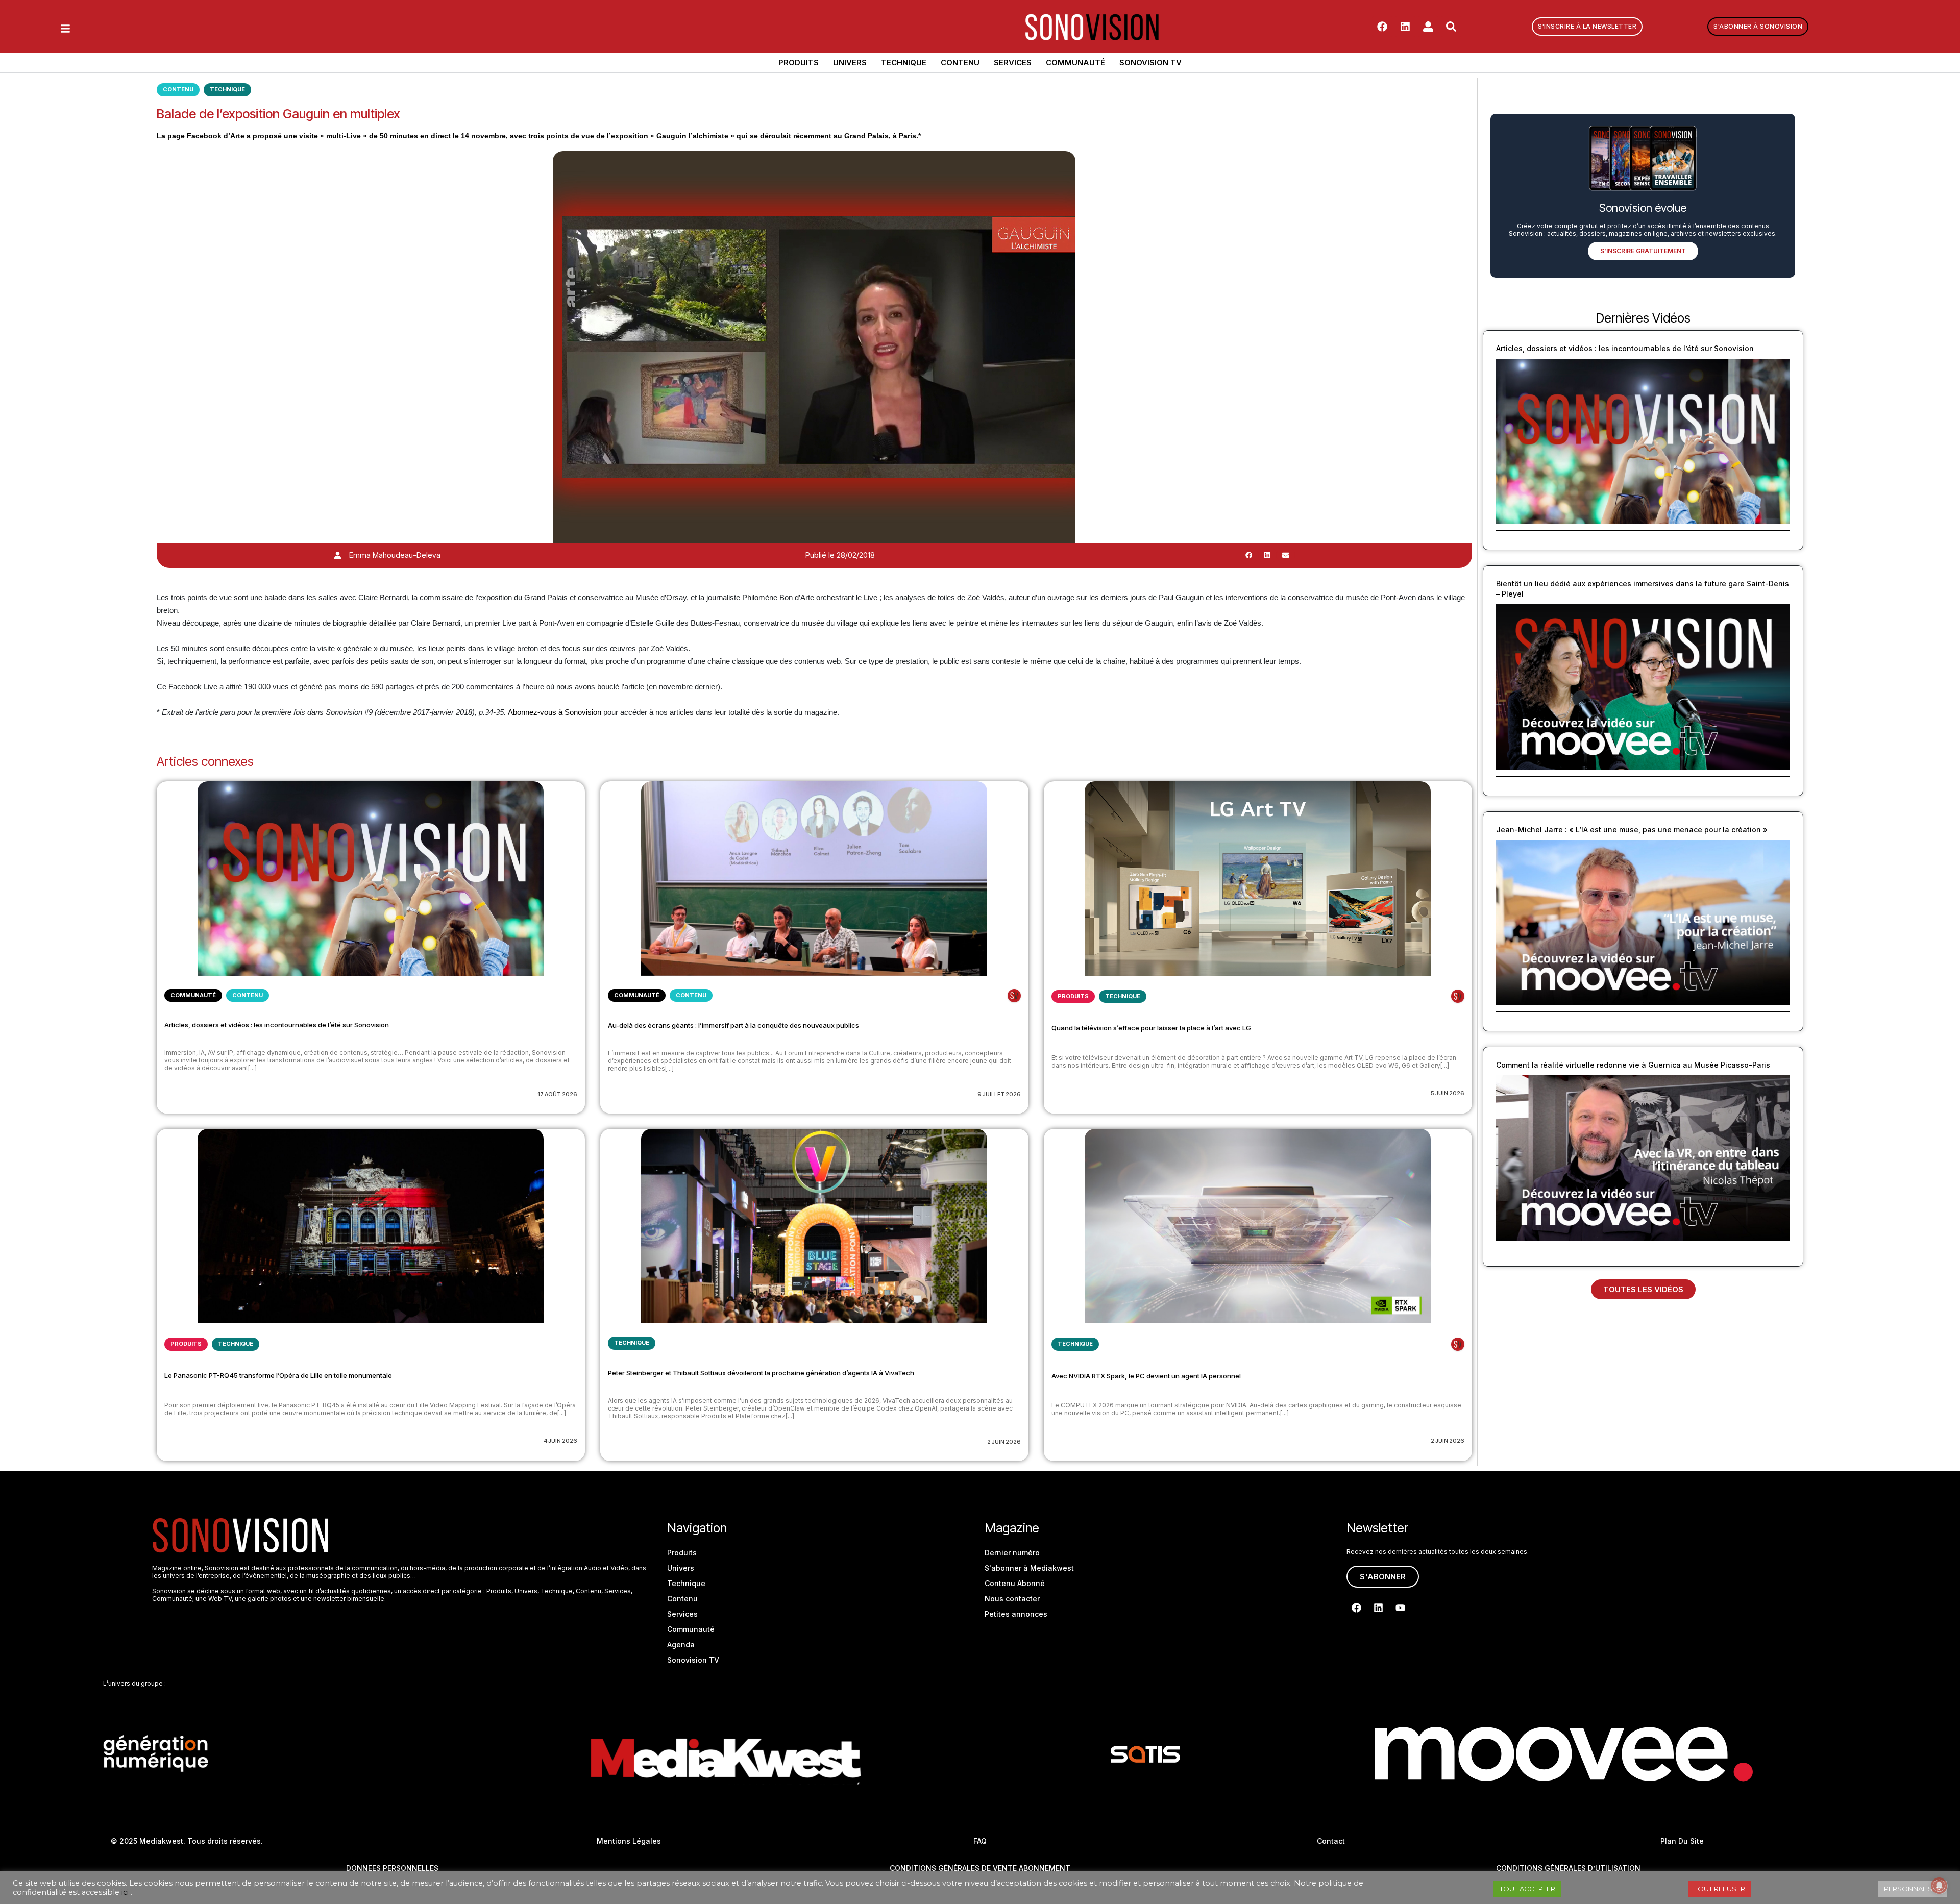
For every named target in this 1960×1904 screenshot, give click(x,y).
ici (125, 1892)
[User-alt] (1428, 27)
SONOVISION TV (1150, 63)
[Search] (1451, 27)
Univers (850, 63)
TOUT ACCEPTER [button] (1527, 1889)
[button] (1249, 555)
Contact (1331, 1841)
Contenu (960, 63)
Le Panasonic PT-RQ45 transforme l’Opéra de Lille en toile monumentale (278, 1375)
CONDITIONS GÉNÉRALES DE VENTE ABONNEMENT (980, 1868)
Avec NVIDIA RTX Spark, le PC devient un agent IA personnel (1146, 1376)
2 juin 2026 (1004, 1442)
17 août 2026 (557, 1094)
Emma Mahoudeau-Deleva (395, 555)
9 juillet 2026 (999, 1094)
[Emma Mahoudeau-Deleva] (338, 555)
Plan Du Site (1682, 1841)
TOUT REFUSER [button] (1720, 1889)
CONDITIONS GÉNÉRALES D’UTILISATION (1568, 1868)
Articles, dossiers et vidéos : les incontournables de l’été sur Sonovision (277, 1025)
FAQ (980, 1841)
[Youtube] (1400, 1608)
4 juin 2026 (560, 1441)
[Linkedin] (1405, 27)
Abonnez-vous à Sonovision (555, 712)
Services (1013, 63)
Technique (904, 63)
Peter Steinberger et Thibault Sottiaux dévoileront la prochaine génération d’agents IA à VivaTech (761, 1373)
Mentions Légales (629, 1841)
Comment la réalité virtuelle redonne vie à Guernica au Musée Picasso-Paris (1633, 1065)
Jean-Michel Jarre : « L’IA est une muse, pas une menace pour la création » (1632, 830)
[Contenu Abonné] (1014, 996)
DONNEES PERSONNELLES (392, 1868)
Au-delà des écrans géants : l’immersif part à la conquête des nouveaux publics (733, 1025)
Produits (799, 63)
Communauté (1075, 63)
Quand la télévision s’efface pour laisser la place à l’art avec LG (1151, 1028)
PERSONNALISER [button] (1913, 1889)
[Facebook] (1382, 27)
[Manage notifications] (1939, 1886)
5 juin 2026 (1448, 1093)
